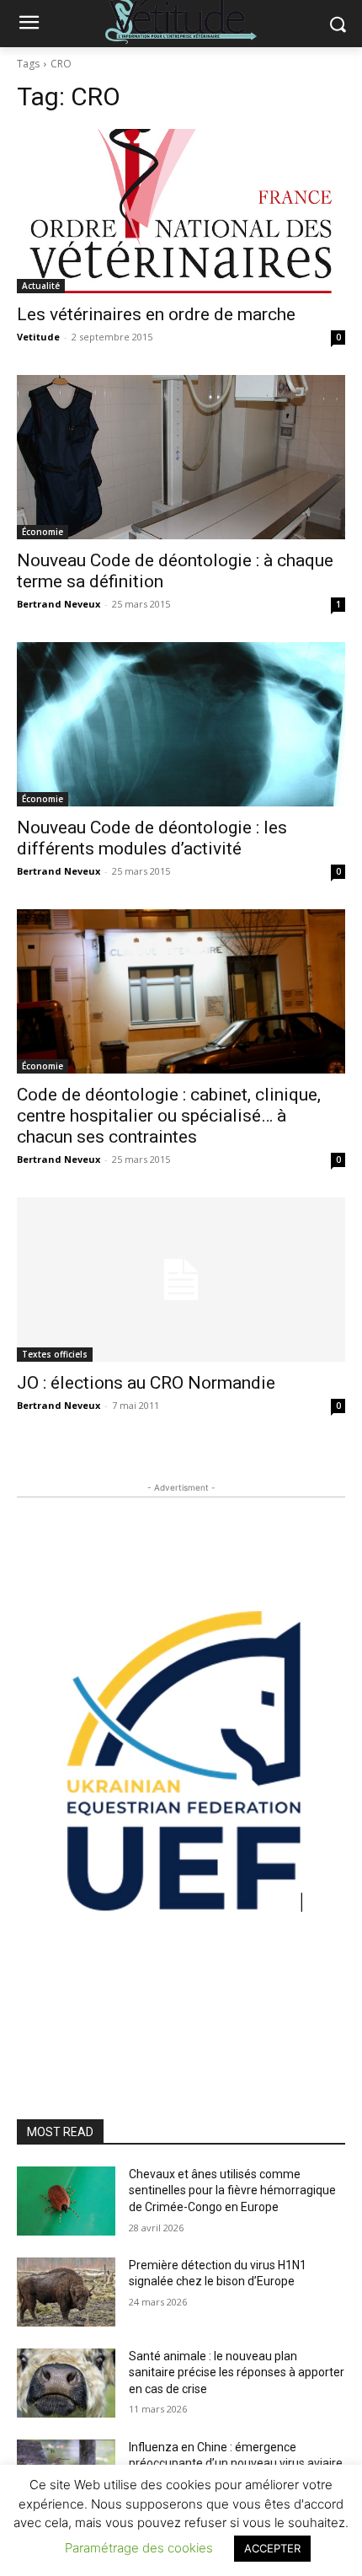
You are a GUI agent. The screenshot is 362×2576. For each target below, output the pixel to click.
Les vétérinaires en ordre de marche (156, 314)
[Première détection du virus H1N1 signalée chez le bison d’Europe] (66, 2292)
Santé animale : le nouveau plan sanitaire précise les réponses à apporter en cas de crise (237, 2372)
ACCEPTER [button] (272, 2548)
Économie (43, 532)
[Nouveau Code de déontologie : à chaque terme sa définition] (181, 457)
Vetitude (38, 337)
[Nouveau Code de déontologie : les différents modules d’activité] (181, 724)
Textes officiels (55, 1354)
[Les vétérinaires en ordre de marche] (181, 211)
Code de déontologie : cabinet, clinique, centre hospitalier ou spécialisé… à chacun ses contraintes (169, 1116)
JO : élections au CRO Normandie (146, 1383)
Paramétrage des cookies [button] (139, 2548)
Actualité (41, 286)
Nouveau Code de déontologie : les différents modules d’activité (152, 838)
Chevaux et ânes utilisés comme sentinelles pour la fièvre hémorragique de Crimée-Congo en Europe (232, 2190)
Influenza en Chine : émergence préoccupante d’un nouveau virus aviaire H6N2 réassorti (236, 2464)
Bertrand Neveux (59, 604)
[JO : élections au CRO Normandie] (181, 1280)
